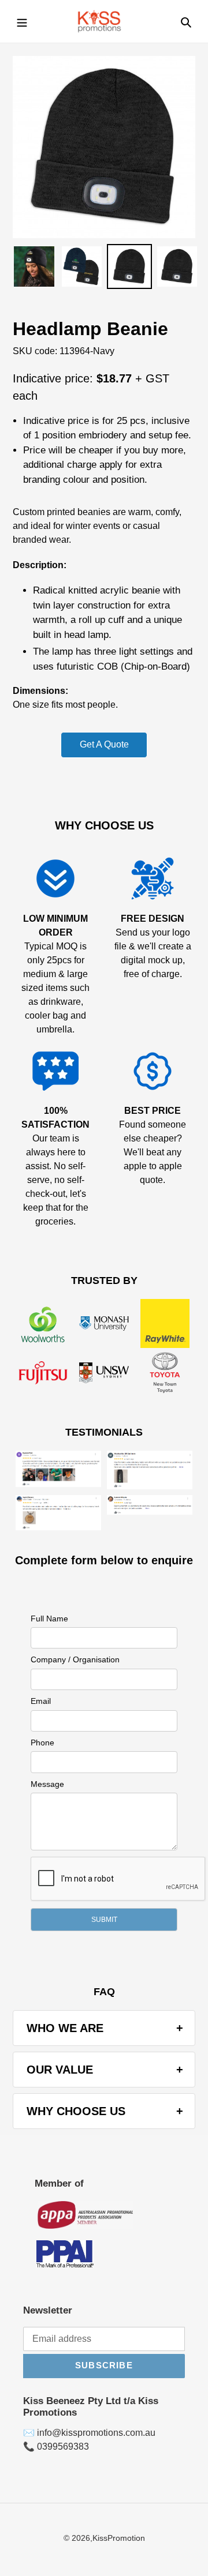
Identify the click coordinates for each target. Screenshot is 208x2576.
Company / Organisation (75, 1659)
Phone (42, 1743)
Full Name (49, 1619)
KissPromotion (119, 2538)
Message (47, 1784)
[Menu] (22, 21)
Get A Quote (104, 744)
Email (41, 1701)
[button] (104, 1920)
